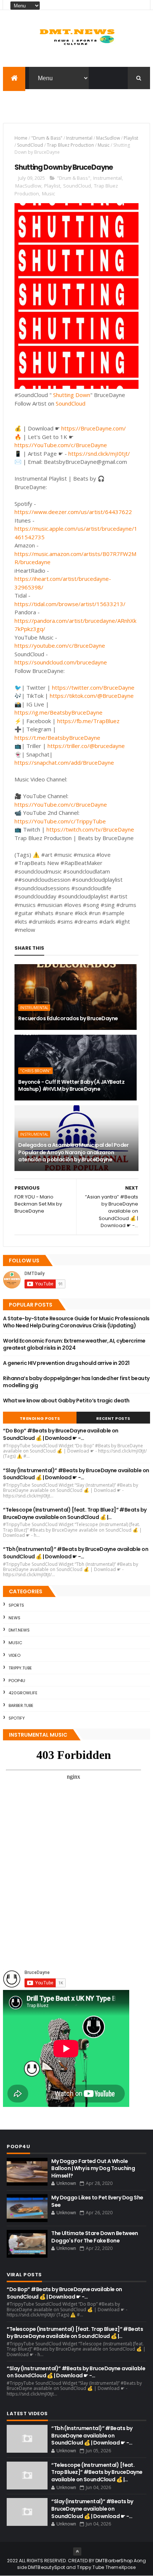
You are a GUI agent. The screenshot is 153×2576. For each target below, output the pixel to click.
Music (104, 145)
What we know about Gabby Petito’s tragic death (66, 1401)
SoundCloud (30, 145)
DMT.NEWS (19, 1630)
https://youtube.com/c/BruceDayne (60, 645)
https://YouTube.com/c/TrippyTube (60, 821)
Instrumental (79, 138)
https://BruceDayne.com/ (94, 428)
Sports (16, 1605)
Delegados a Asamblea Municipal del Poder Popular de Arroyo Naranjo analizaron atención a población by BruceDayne (74, 1152)
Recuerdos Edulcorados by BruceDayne (68, 1018)
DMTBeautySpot (46, 2567)
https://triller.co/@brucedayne (86, 746)
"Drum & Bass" (47, 138)
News (14, 1618)
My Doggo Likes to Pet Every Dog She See (97, 2201)
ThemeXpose (121, 2567)
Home (21, 138)
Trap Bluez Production (70, 145)
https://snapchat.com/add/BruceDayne (64, 762)
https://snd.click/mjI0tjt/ (99, 453)
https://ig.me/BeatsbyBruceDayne (58, 712)
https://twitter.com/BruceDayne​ (93, 687)
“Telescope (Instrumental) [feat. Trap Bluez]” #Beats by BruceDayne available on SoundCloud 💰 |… (75, 1513)
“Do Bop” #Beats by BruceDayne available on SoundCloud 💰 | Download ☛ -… (61, 1434)
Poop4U (17, 1681)
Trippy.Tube (20, 1668)
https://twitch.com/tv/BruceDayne (90, 829)
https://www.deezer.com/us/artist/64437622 (73, 512)
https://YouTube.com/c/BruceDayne (61, 445)
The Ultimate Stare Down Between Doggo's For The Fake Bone (95, 2237)
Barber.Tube (21, 1705)
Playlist (131, 138)
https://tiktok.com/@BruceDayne (92, 696)
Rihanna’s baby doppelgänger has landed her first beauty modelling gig (76, 1382)
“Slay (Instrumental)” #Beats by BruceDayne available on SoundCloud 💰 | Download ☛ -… (76, 1474)
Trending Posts (40, 1418)
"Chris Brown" (35, 1071)
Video (14, 1655)
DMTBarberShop (114, 2561)
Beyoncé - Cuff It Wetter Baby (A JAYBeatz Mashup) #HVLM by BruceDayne (71, 1086)
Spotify (17, 1718)
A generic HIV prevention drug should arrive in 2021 (66, 1363)
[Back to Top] (77, 2551)
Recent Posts (113, 1418)
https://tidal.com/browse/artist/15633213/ (70, 604)
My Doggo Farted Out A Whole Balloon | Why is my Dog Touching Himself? (93, 2168)
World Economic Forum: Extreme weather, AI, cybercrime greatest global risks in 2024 (74, 1344)
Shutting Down (72, 395)
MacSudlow (108, 138)
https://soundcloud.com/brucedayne (61, 662)
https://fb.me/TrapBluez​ (88, 721)
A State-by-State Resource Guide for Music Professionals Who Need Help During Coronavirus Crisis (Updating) (76, 1322)
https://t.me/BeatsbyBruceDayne (57, 738)
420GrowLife (23, 1693)
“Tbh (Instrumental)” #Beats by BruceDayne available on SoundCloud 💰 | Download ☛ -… (76, 1553)
